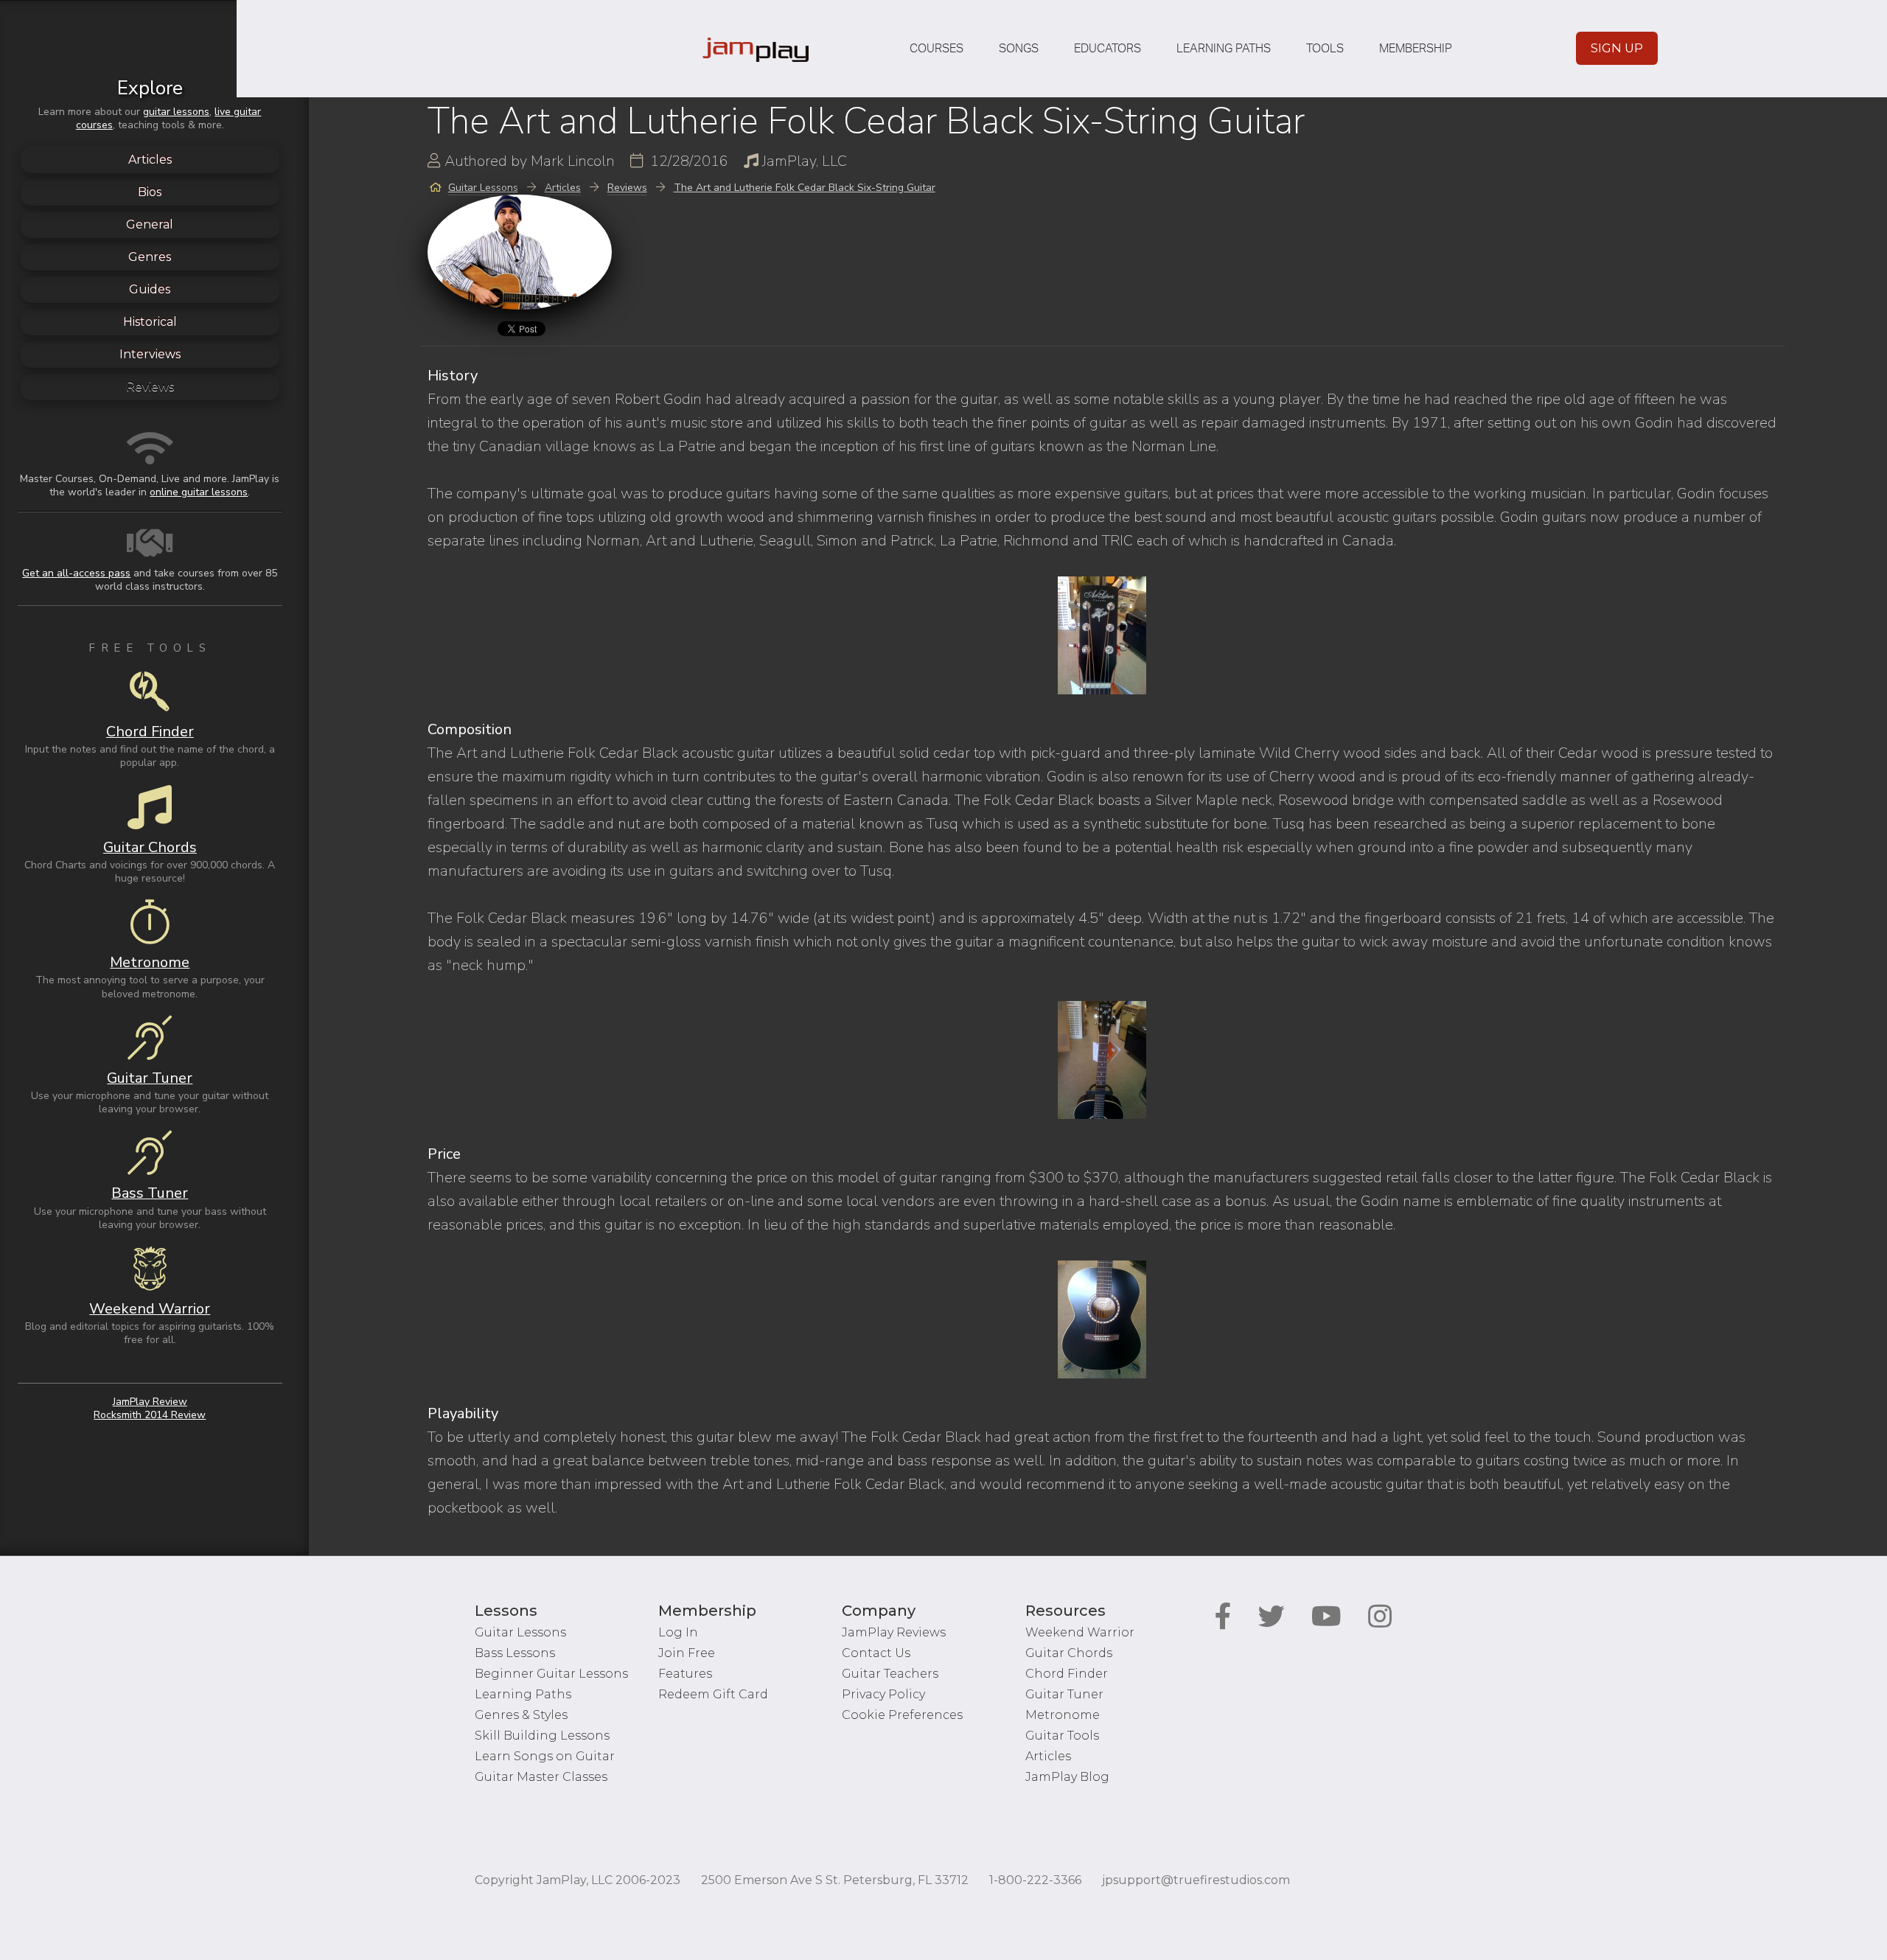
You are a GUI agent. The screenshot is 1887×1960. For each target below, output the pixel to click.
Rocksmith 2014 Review (150, 1415)
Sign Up (1617, 48)
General (150, 224)
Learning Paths (1224, 49)
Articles (150, 160)
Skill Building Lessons (542, 1736)
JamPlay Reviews (894, 1632)
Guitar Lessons (520, 1632)
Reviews (150, 387)
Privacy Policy (883, 1694)
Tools (1325, 49)
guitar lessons (176, 112)
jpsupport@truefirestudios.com (1196, 1880)
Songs (1019, 49)
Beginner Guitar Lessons (551, 1674)
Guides (150, 289)
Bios (150, 192)
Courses (936, 49)
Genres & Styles (521, 1715)
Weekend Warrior (1080, 1632)
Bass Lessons (515, 1653)
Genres (150, 257)
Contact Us (876, 1653)
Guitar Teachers (890, 1674)
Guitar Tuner (1064, 1694)
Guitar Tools (1062, 1736)
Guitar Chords (1069, 1653)
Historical (150, 322)
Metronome (1063, 1715)
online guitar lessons (199, 492)
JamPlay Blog (1067, 1777)
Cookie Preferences (902, 1715)
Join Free (687, 1653)
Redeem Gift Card (713, 1694)
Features (685, 1674)
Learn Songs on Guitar (545, 1756)
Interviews (150, 354)
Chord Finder (1067, 1674)
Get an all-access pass (76, 573)
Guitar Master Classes (541, 1777)
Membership (1416, 49)
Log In (678, 1632)
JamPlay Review (150, 1402)
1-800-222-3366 (1035, 1880)
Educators (1108, 49)
